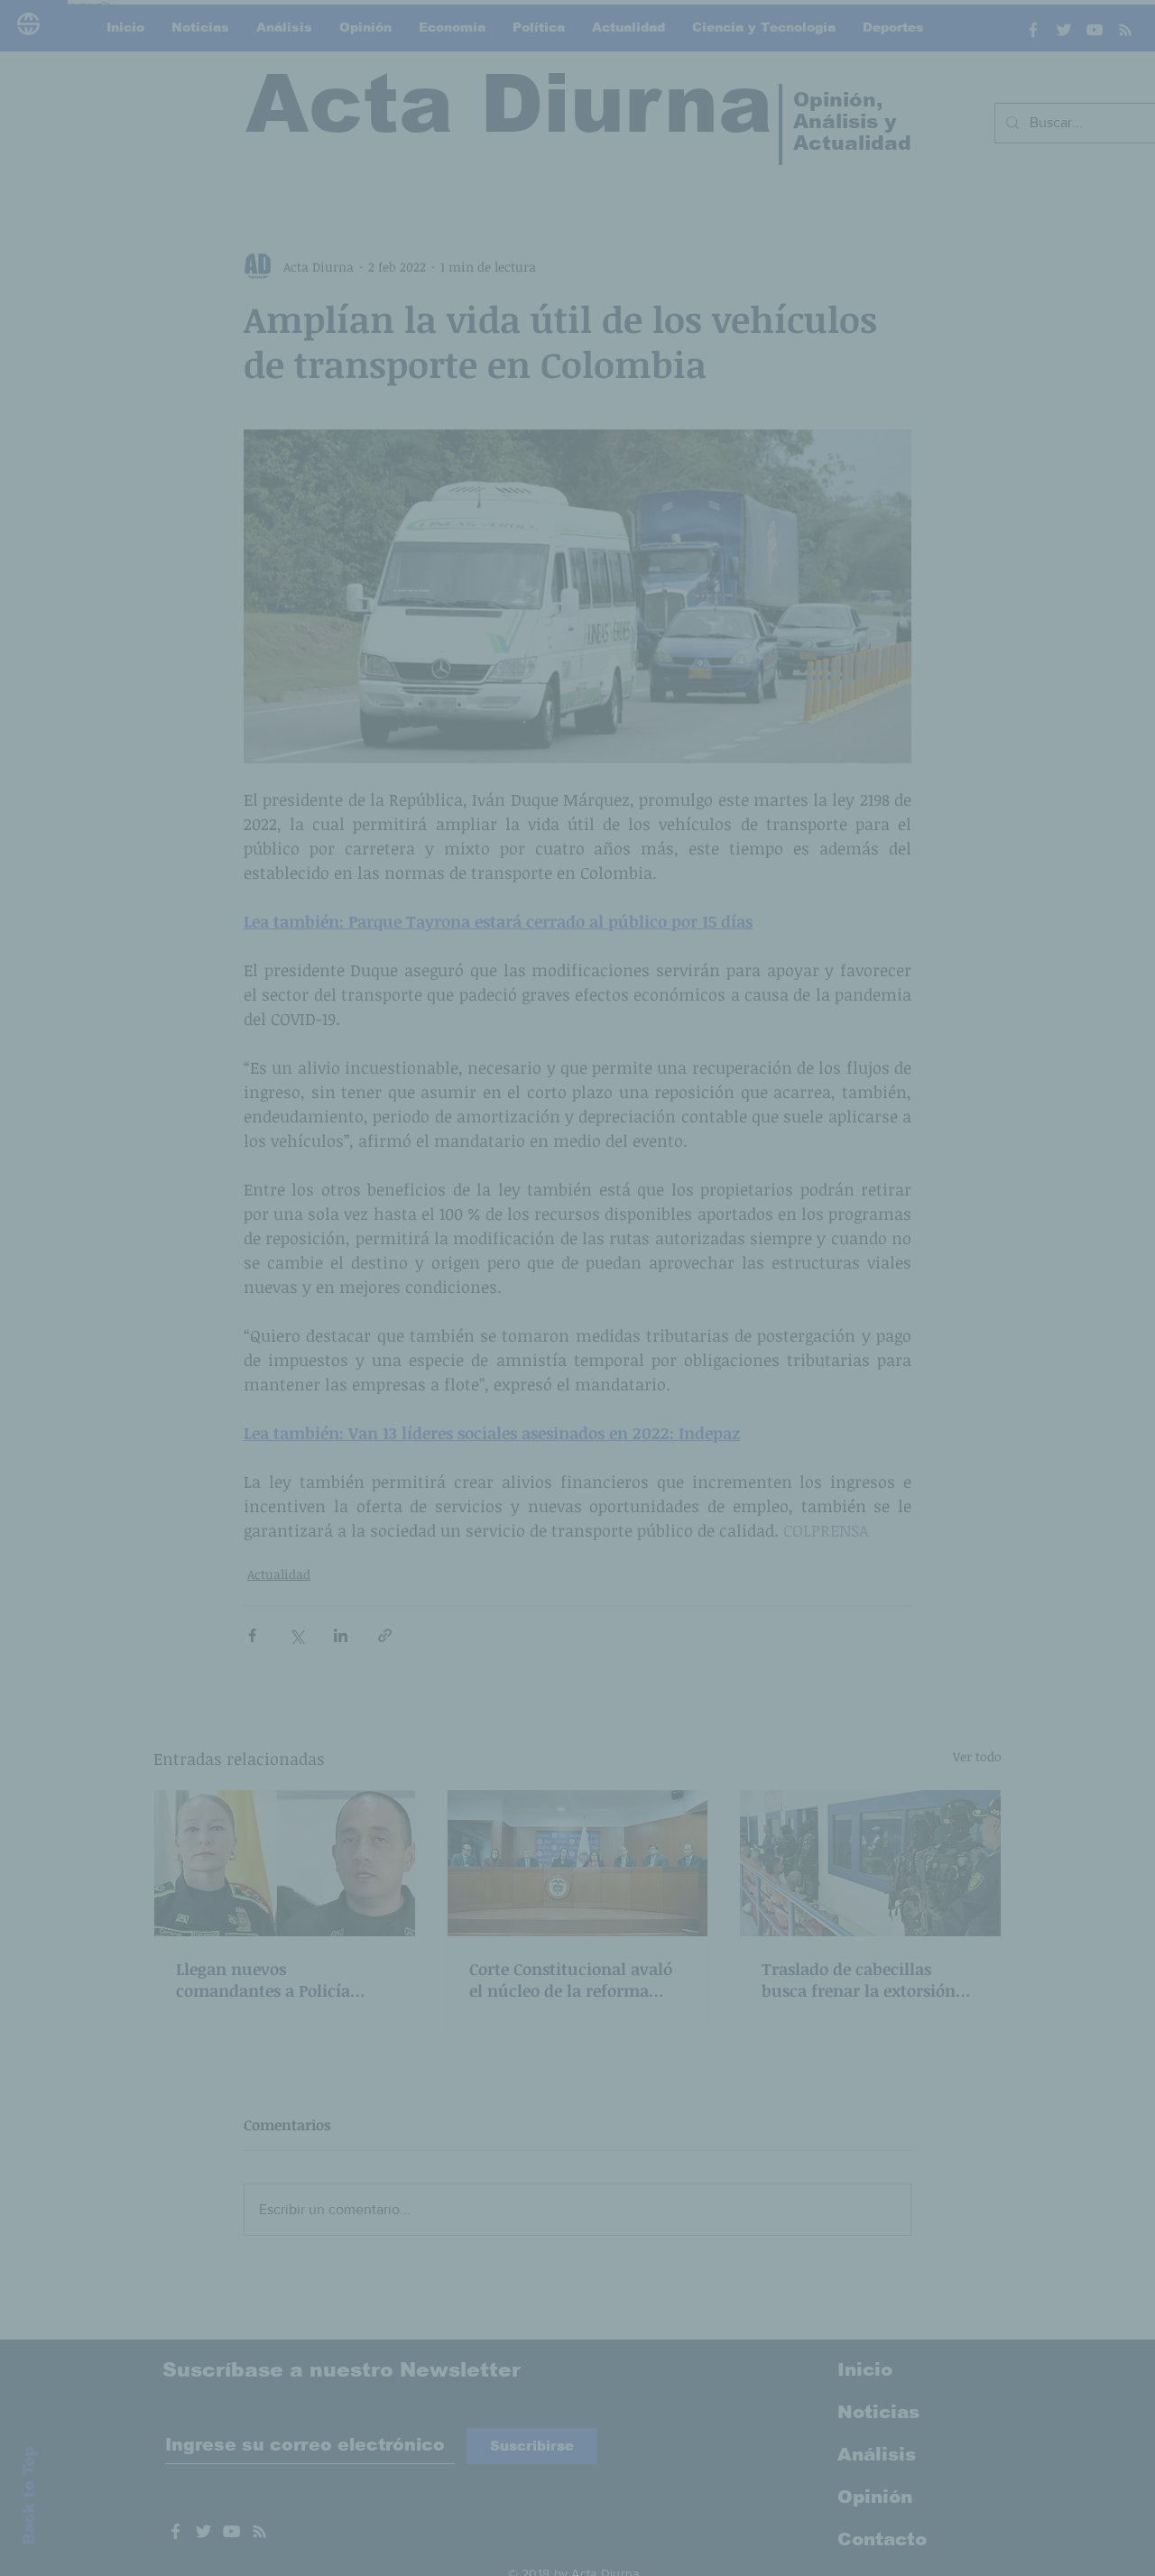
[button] (884, 1110)
